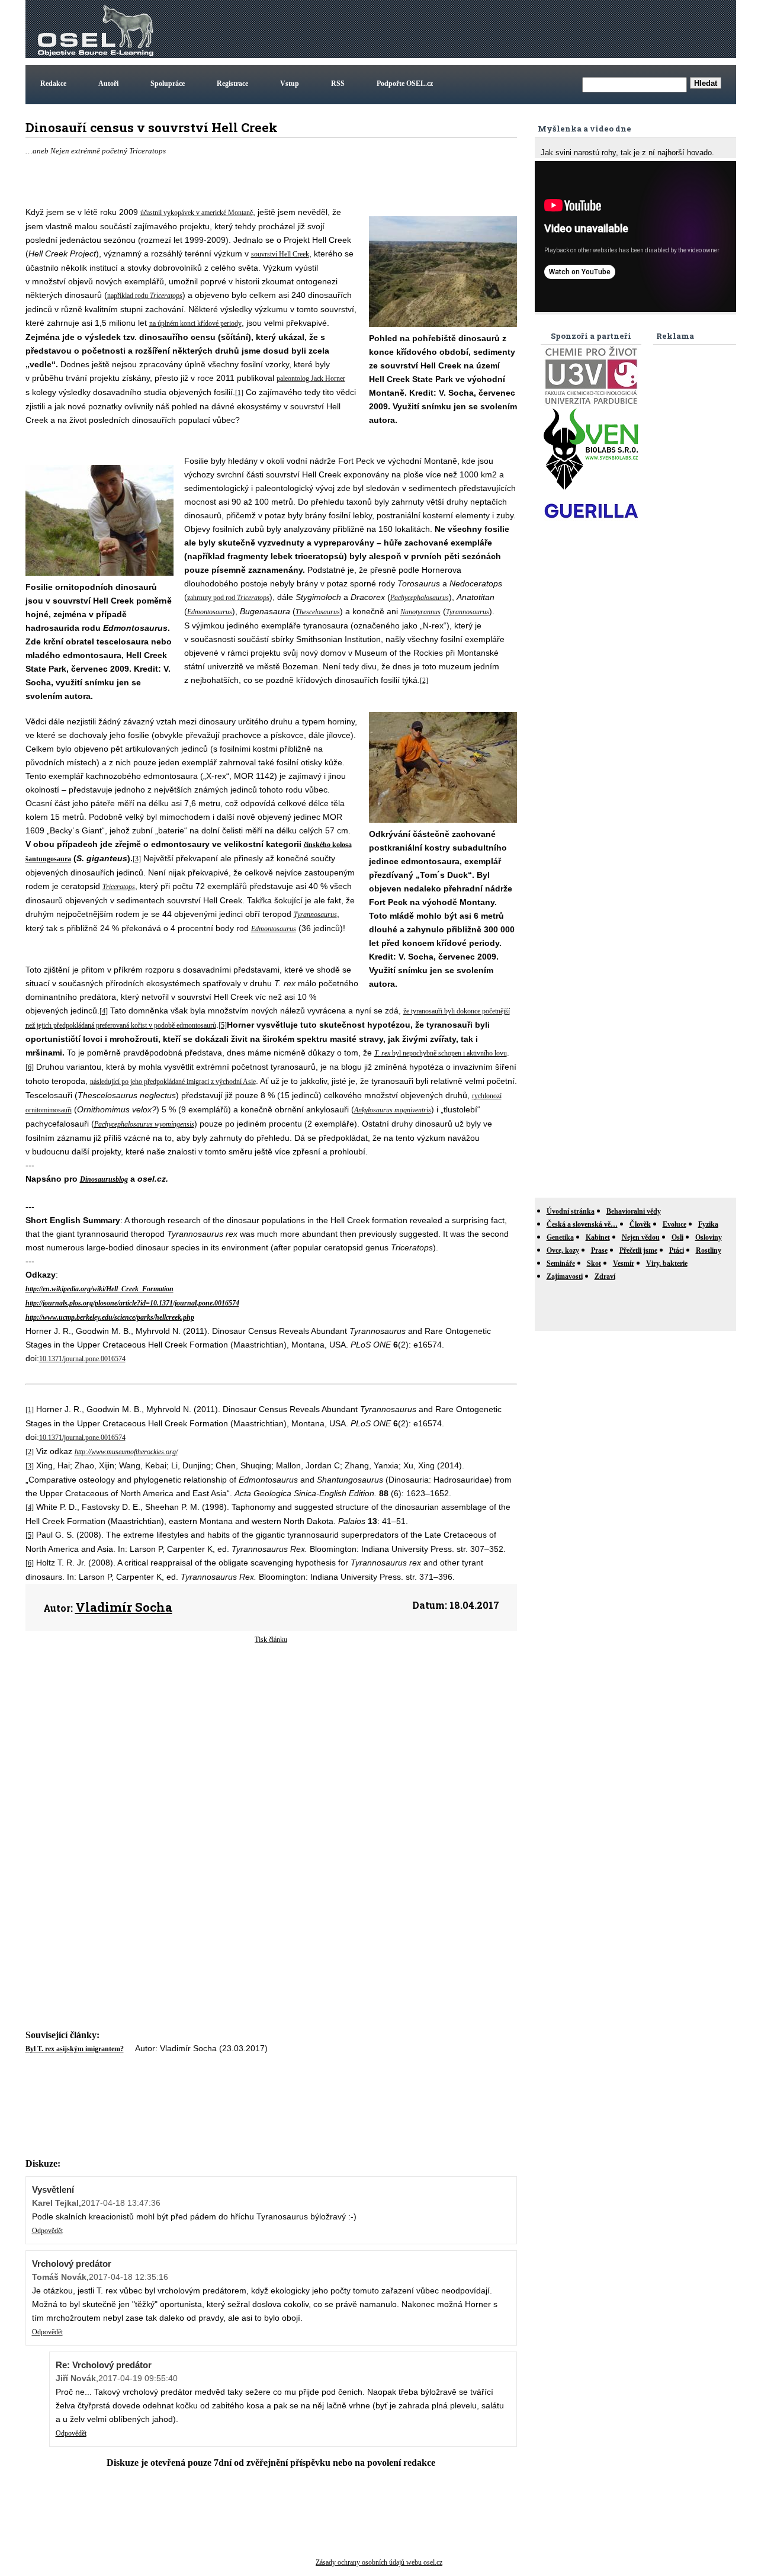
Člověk (640, 1224)
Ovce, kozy (563, 1250)
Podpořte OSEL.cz (405, 84)
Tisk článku (271, 1640)
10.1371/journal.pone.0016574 (82, 1359)
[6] (30, 1067)
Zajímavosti (565, 1276)
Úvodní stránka (571, 1211)
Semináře (561, 1263)
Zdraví (605, 1276)
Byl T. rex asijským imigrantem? (75, 2049)
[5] (223, 1025)
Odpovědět (47, 2231)
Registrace (232, 84)
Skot (594, 1263)
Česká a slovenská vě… (582, 1224)
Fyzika (708, 1224)
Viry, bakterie (667, 1263)
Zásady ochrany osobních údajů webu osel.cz (379, 2562)
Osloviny (709, 1237)
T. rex (382, 1053)
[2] (424, 681)
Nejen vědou (641, 1237)
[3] (137, 859)
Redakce (53, 84)
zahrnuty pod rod (212, 598)
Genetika (560, 1237)
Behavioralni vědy (634, 1211)
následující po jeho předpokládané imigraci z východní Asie (173, 1082)
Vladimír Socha (124, 1607)
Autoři (108, 84)
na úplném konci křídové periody (195, 323)
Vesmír (624, 1263)
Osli (677, 1237)
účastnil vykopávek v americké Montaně (197, 213)
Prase (599, 1250)
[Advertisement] (518, 29)
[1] (239, 393)
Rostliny (709, 1250)
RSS (338, 84)
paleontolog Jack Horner (311, 378)
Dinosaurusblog (104, 1179)
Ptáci (677, 1250)
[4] (104, 1011)
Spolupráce (168, 84)
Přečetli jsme (638, 1250)
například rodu (129, 296)
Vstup (290, 84)
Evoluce (675, 1224)
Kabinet (598, 1237)
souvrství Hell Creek (280, 254)
